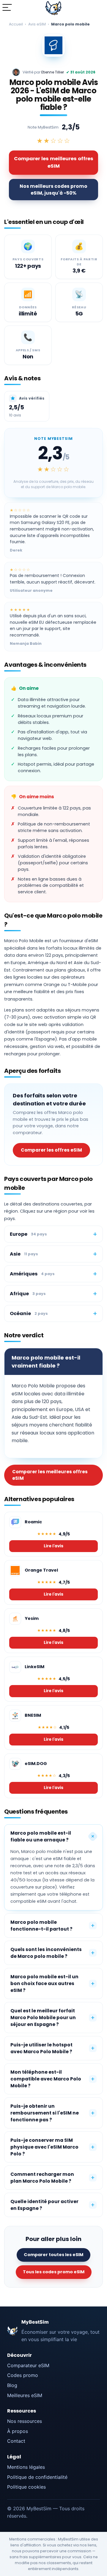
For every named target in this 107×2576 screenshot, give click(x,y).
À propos (18, 2431)
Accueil (16, 24)
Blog (12, 2385)
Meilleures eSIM (25, 2395)
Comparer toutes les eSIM (53, 2255)
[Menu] (7, 8)
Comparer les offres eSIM (51, 1150)
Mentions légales (26, 2467)
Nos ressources (25, 2421)
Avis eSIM (37, 24)
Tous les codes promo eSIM (54, 2272)
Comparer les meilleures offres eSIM (54, 162)
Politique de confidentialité (37, 2477)
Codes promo (23, 2375)
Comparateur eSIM (28, 2365)
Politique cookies (26, 2487)
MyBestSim (35, 2322)
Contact (16, 2441)
